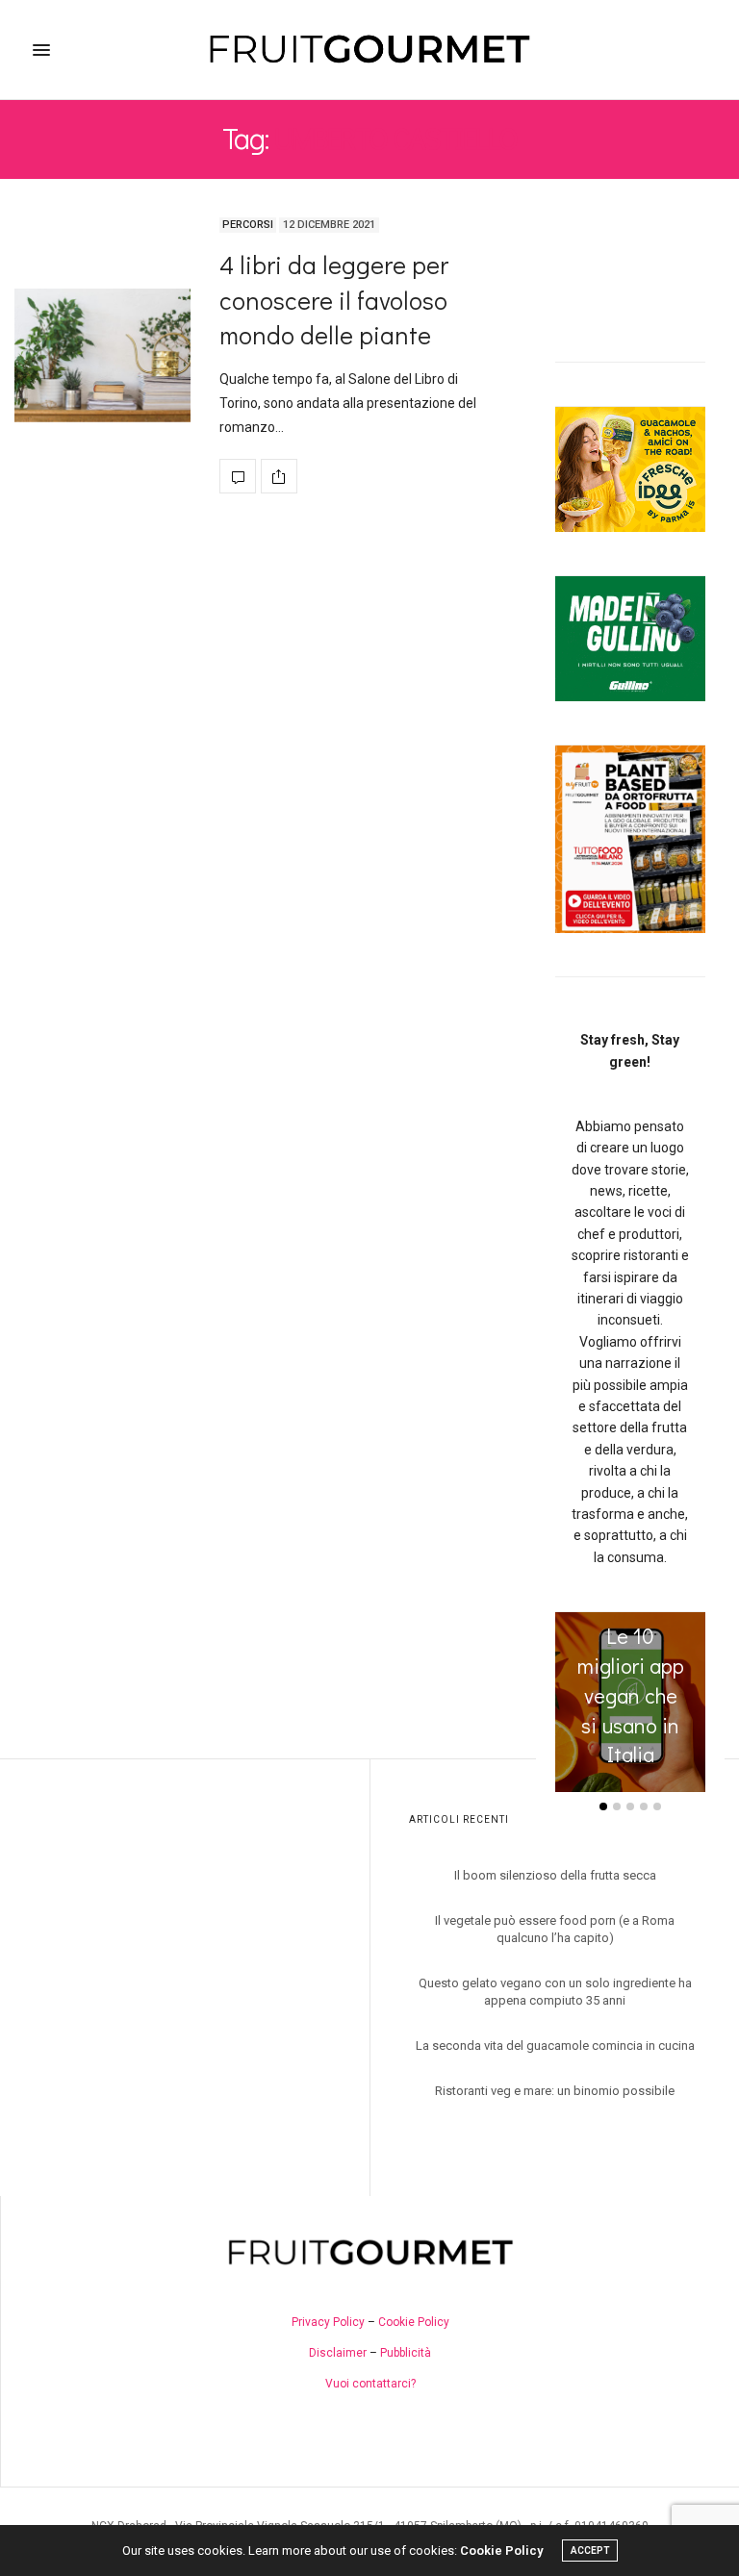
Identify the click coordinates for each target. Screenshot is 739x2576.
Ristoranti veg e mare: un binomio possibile (555, 2091)
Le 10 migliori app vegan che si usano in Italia (631, 1695)
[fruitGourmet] (370, 50)
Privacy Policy (328, 2322)
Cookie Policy (414, 2322)
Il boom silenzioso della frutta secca (555, 1875)
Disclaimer (338, 2353)
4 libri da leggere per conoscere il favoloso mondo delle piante (334, 300)
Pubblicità (406, 2353)
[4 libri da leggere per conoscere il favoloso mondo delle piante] (102, 355)
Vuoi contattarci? (370, 2384)
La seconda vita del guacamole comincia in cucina (555, 2046)
